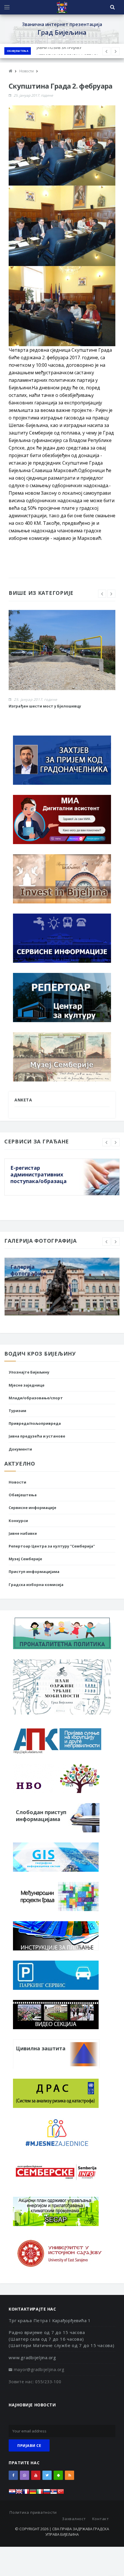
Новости (17, 1482)
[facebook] (13, 2475)
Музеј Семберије (25, 1559)
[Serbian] (54, 2493)
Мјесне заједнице (27, 1385)
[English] (19, 2493)
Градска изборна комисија (36, 1585)
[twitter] (47, 2475)
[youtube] (36, 2475)
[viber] (25, 2475)
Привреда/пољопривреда (35, 1423)
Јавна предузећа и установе (37, 1436)
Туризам (17, 1411)
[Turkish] (61, 2493)
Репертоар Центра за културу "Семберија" (52, 1546)
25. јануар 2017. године (33, 95)
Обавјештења (18, 51)
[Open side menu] (7, 7)
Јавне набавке (23, 1533)
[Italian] (40, 2493)
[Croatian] (12, 2493)
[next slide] (111, 594)
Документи (20, 1449)
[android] (58, 2475)
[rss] (69, 2475)
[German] (33, 2493)
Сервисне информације (32, 1508)
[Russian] (47, 2493)
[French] (26, 2493)
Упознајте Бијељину (29, 1372)
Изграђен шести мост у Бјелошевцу (45, 706)
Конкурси (18, 1521)
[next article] (106, 51)
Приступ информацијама (34, 1572)
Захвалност (74, 2519)
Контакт (101, 2519)
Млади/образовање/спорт (36, 1398)
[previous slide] (102, 594)
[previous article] (116, 51)
